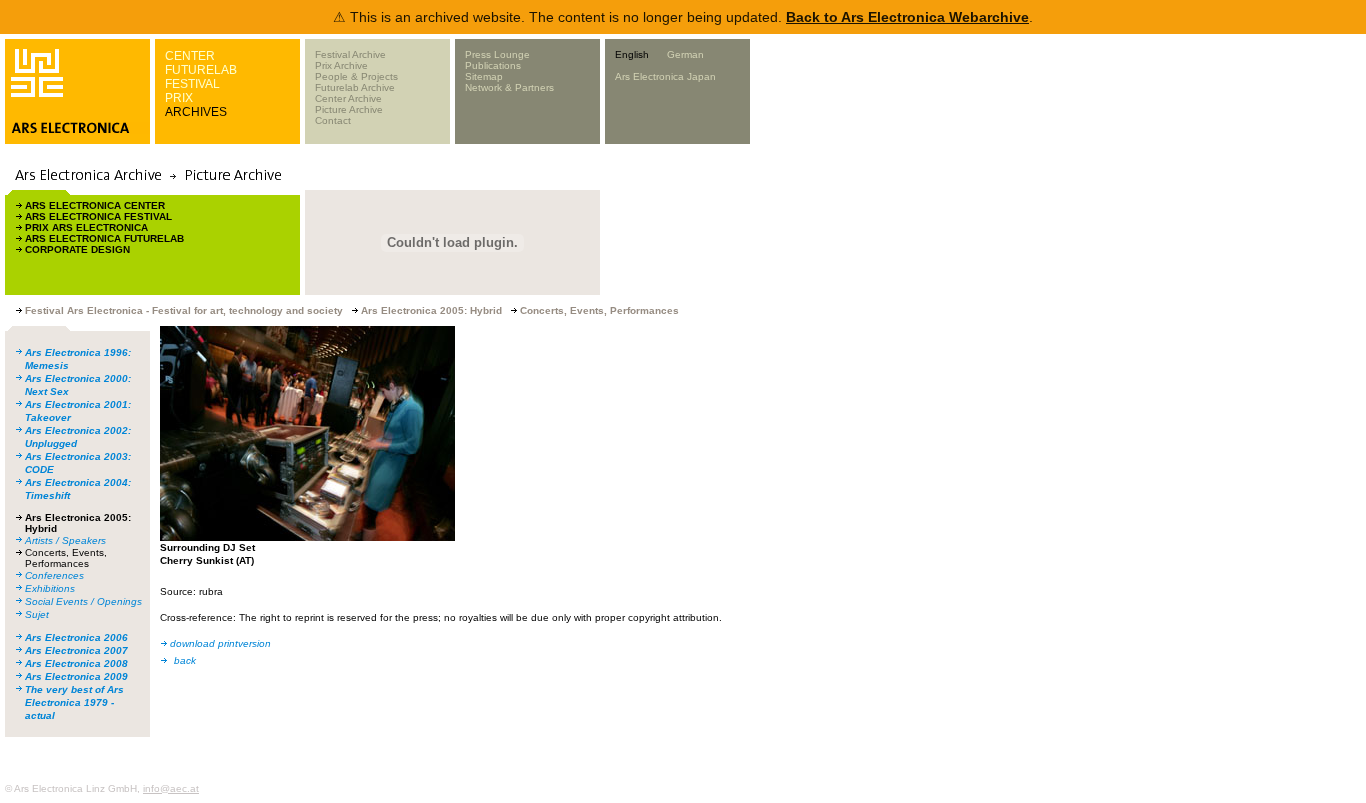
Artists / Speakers (65, 540)
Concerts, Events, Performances (66, 558)
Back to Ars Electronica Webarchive (907, 17)
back (185, 660)
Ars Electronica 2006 (76, 637)
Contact (333, 120)
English (632, 54)
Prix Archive (341, 65)
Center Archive (348, 98)
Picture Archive (349, 109)
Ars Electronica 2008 (76, 663)
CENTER (190, 56)
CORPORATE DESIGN (77, 249)
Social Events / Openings (83, 601)
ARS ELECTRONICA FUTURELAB (104, 238)
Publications (493, 65)
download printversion (220, 643)
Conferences (54, 575)
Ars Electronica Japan (665, 76)
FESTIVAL (192, 84)
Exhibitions (50, 588)
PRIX (179, 98)
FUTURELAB (201, 70)
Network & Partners (509, 87)
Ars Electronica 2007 (76, 650)
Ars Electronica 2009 (76, 676)
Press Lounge (497, 54)
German (685, 54)
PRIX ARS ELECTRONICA (86, 227)
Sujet (37, 614)
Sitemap (484, 76)
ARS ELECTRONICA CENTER (95, 205)
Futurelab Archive (355, 87)
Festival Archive (350, 54)
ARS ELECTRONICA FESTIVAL (98, 216)
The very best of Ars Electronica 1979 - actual (74, 702)
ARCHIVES (196, 112)
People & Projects (356, 76)
